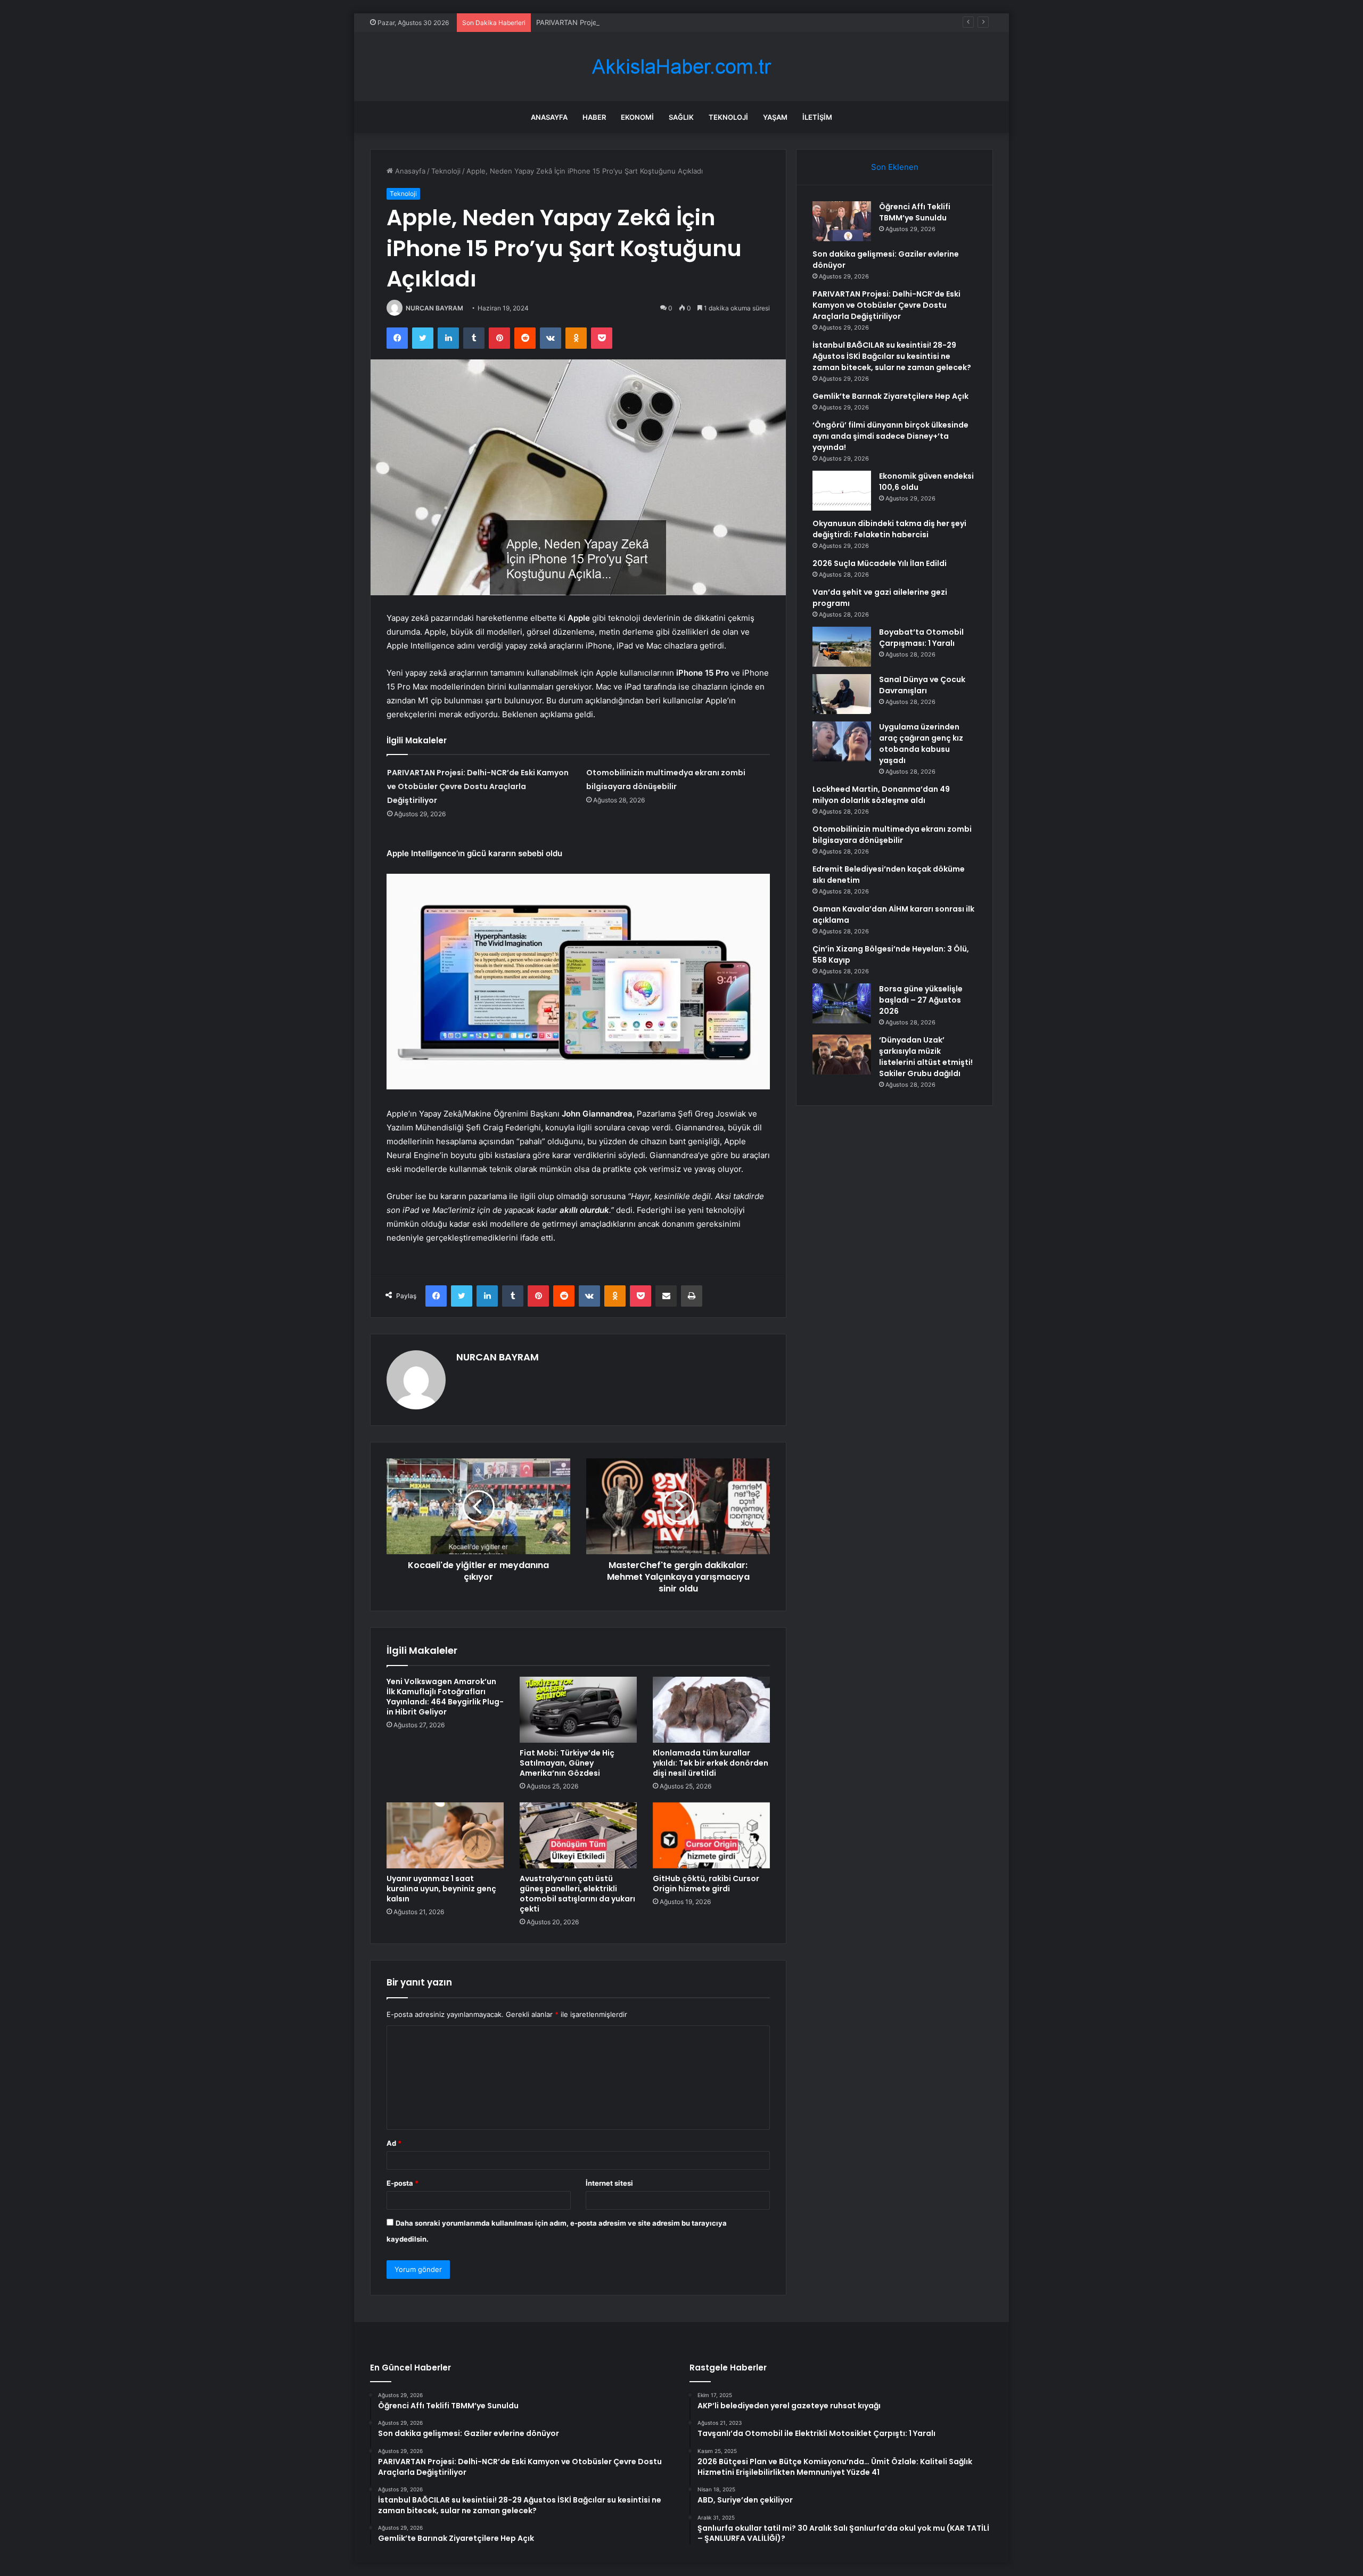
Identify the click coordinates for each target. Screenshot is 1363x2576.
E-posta (403, 2183)
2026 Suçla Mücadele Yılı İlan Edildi (880, 563)
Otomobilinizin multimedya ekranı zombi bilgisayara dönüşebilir (892, 835)
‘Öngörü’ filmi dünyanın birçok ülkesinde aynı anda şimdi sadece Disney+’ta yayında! (890, 436)
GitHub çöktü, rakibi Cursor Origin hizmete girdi (706, 1884)
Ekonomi (637, 117)
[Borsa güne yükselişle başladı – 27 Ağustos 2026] (842, 1003)
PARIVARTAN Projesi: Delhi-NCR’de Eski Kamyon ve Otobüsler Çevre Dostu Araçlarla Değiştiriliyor (696, 22)
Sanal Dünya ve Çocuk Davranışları (922, 685)
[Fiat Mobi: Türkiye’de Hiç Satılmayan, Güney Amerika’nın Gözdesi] (578, 1710)
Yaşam (775, 117)
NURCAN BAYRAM (434, 308)
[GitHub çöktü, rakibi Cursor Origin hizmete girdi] (711, 1835)
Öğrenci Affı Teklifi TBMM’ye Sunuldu (915, 212)
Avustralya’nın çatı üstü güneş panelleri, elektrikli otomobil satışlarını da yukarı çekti (577, 1894)
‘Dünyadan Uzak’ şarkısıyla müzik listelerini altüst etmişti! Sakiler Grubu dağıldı (926, 1057)
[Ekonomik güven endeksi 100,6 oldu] (842, 491)
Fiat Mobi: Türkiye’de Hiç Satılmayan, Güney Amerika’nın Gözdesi (567, 1763)
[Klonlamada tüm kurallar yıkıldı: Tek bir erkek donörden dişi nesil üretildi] (711, 1710)
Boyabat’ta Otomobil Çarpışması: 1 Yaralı (921, 638)
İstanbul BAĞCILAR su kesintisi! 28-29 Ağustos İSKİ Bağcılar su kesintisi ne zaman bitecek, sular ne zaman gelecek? (892, 356)
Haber (594, 117)
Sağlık (681, 117)
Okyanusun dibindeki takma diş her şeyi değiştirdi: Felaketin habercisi (889, 529)
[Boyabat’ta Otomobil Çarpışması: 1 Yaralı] (842, 647)
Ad (394, 2143)
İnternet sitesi (609, 2183)
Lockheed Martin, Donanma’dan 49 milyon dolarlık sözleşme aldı (881, 795)
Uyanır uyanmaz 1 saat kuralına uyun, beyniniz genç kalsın (441, 1889)
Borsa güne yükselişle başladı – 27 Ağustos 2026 (921, 1000)
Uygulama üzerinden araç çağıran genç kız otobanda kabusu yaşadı (921, 744)
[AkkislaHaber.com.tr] (681, 67)
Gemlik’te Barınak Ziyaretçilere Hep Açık (890, 396)
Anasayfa (549, 117)
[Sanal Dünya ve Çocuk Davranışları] (842, 694)
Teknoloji (728, 117)
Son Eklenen (895, 167)
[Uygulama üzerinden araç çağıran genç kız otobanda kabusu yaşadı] (842, 741)
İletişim (817, 117)
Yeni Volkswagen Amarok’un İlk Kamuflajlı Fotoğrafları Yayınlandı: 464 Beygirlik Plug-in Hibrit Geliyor (445, 1697)
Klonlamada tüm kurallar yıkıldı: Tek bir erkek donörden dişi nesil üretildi (711, 1763)
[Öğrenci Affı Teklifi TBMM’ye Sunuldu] (842, 221)
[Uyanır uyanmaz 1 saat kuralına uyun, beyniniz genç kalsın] (445, 1835)
